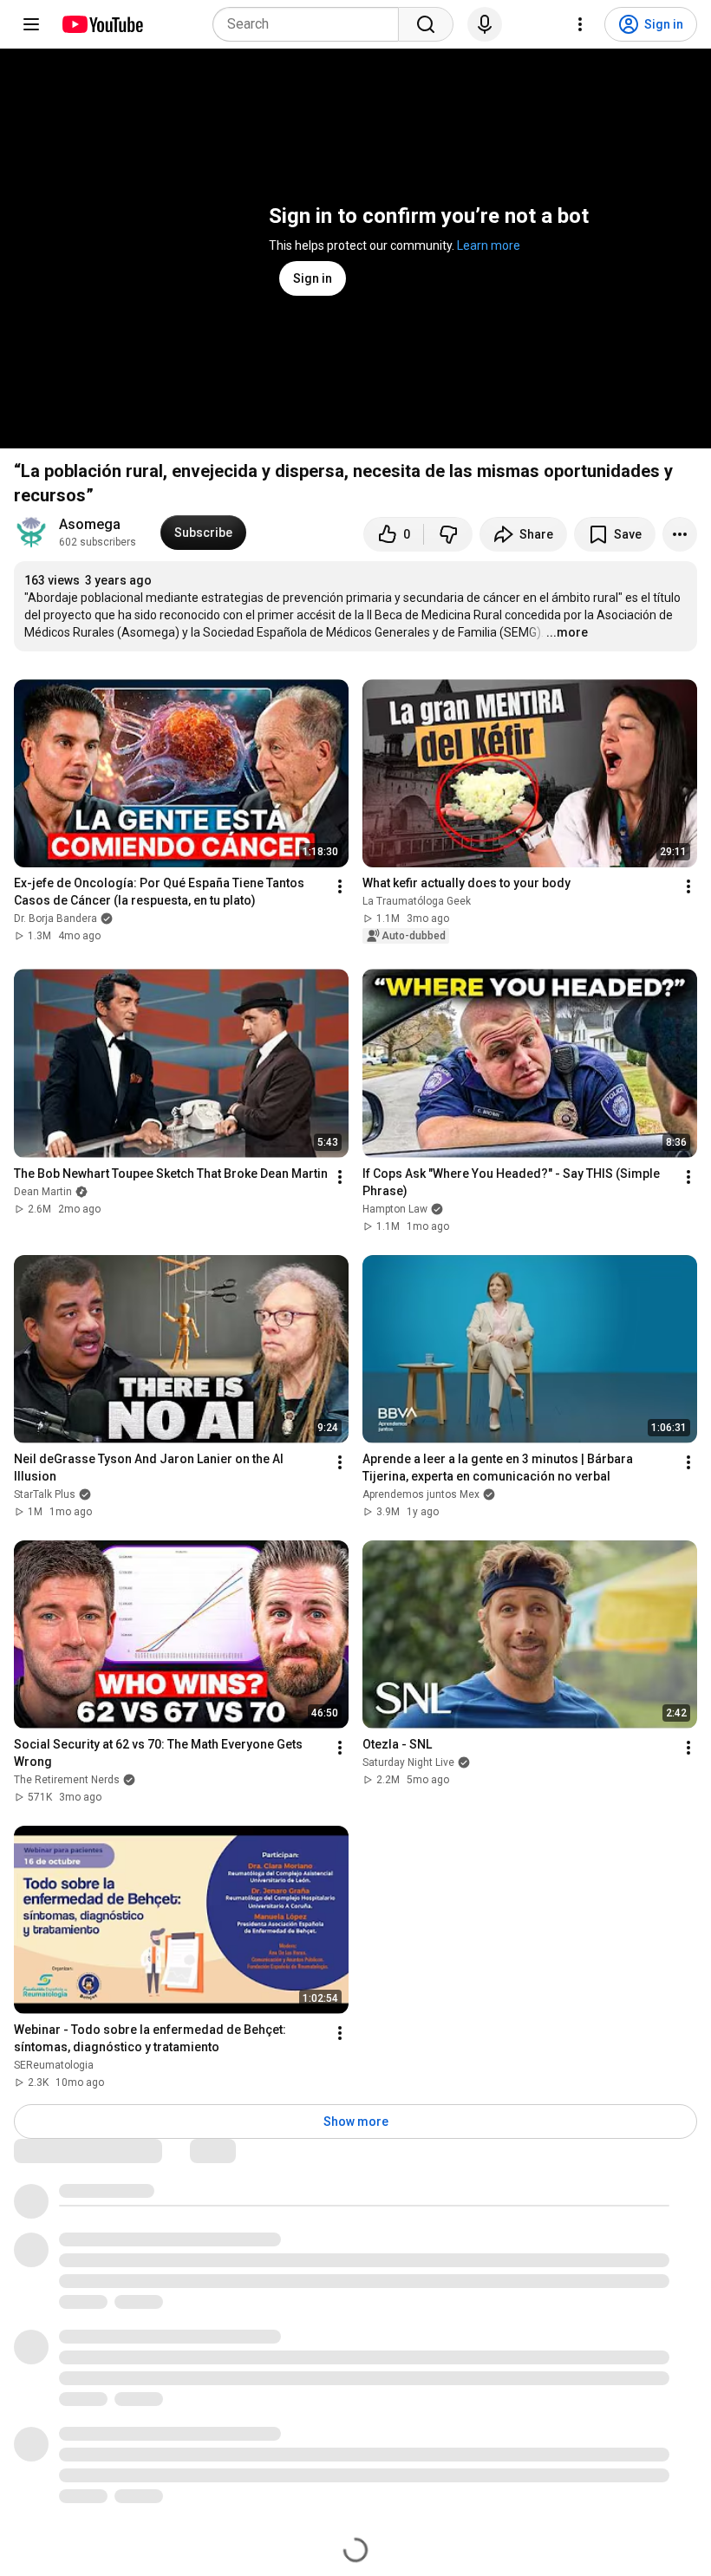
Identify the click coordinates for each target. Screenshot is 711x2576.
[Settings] (580, 24)
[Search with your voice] (485, 24)
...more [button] (567, 632)
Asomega (90, 524)
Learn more (489, 245)
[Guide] (31, 24)
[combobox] (311, 24)
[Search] (426, 24)
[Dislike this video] (448, 534)
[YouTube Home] (102, 24)
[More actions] (680, 534)
